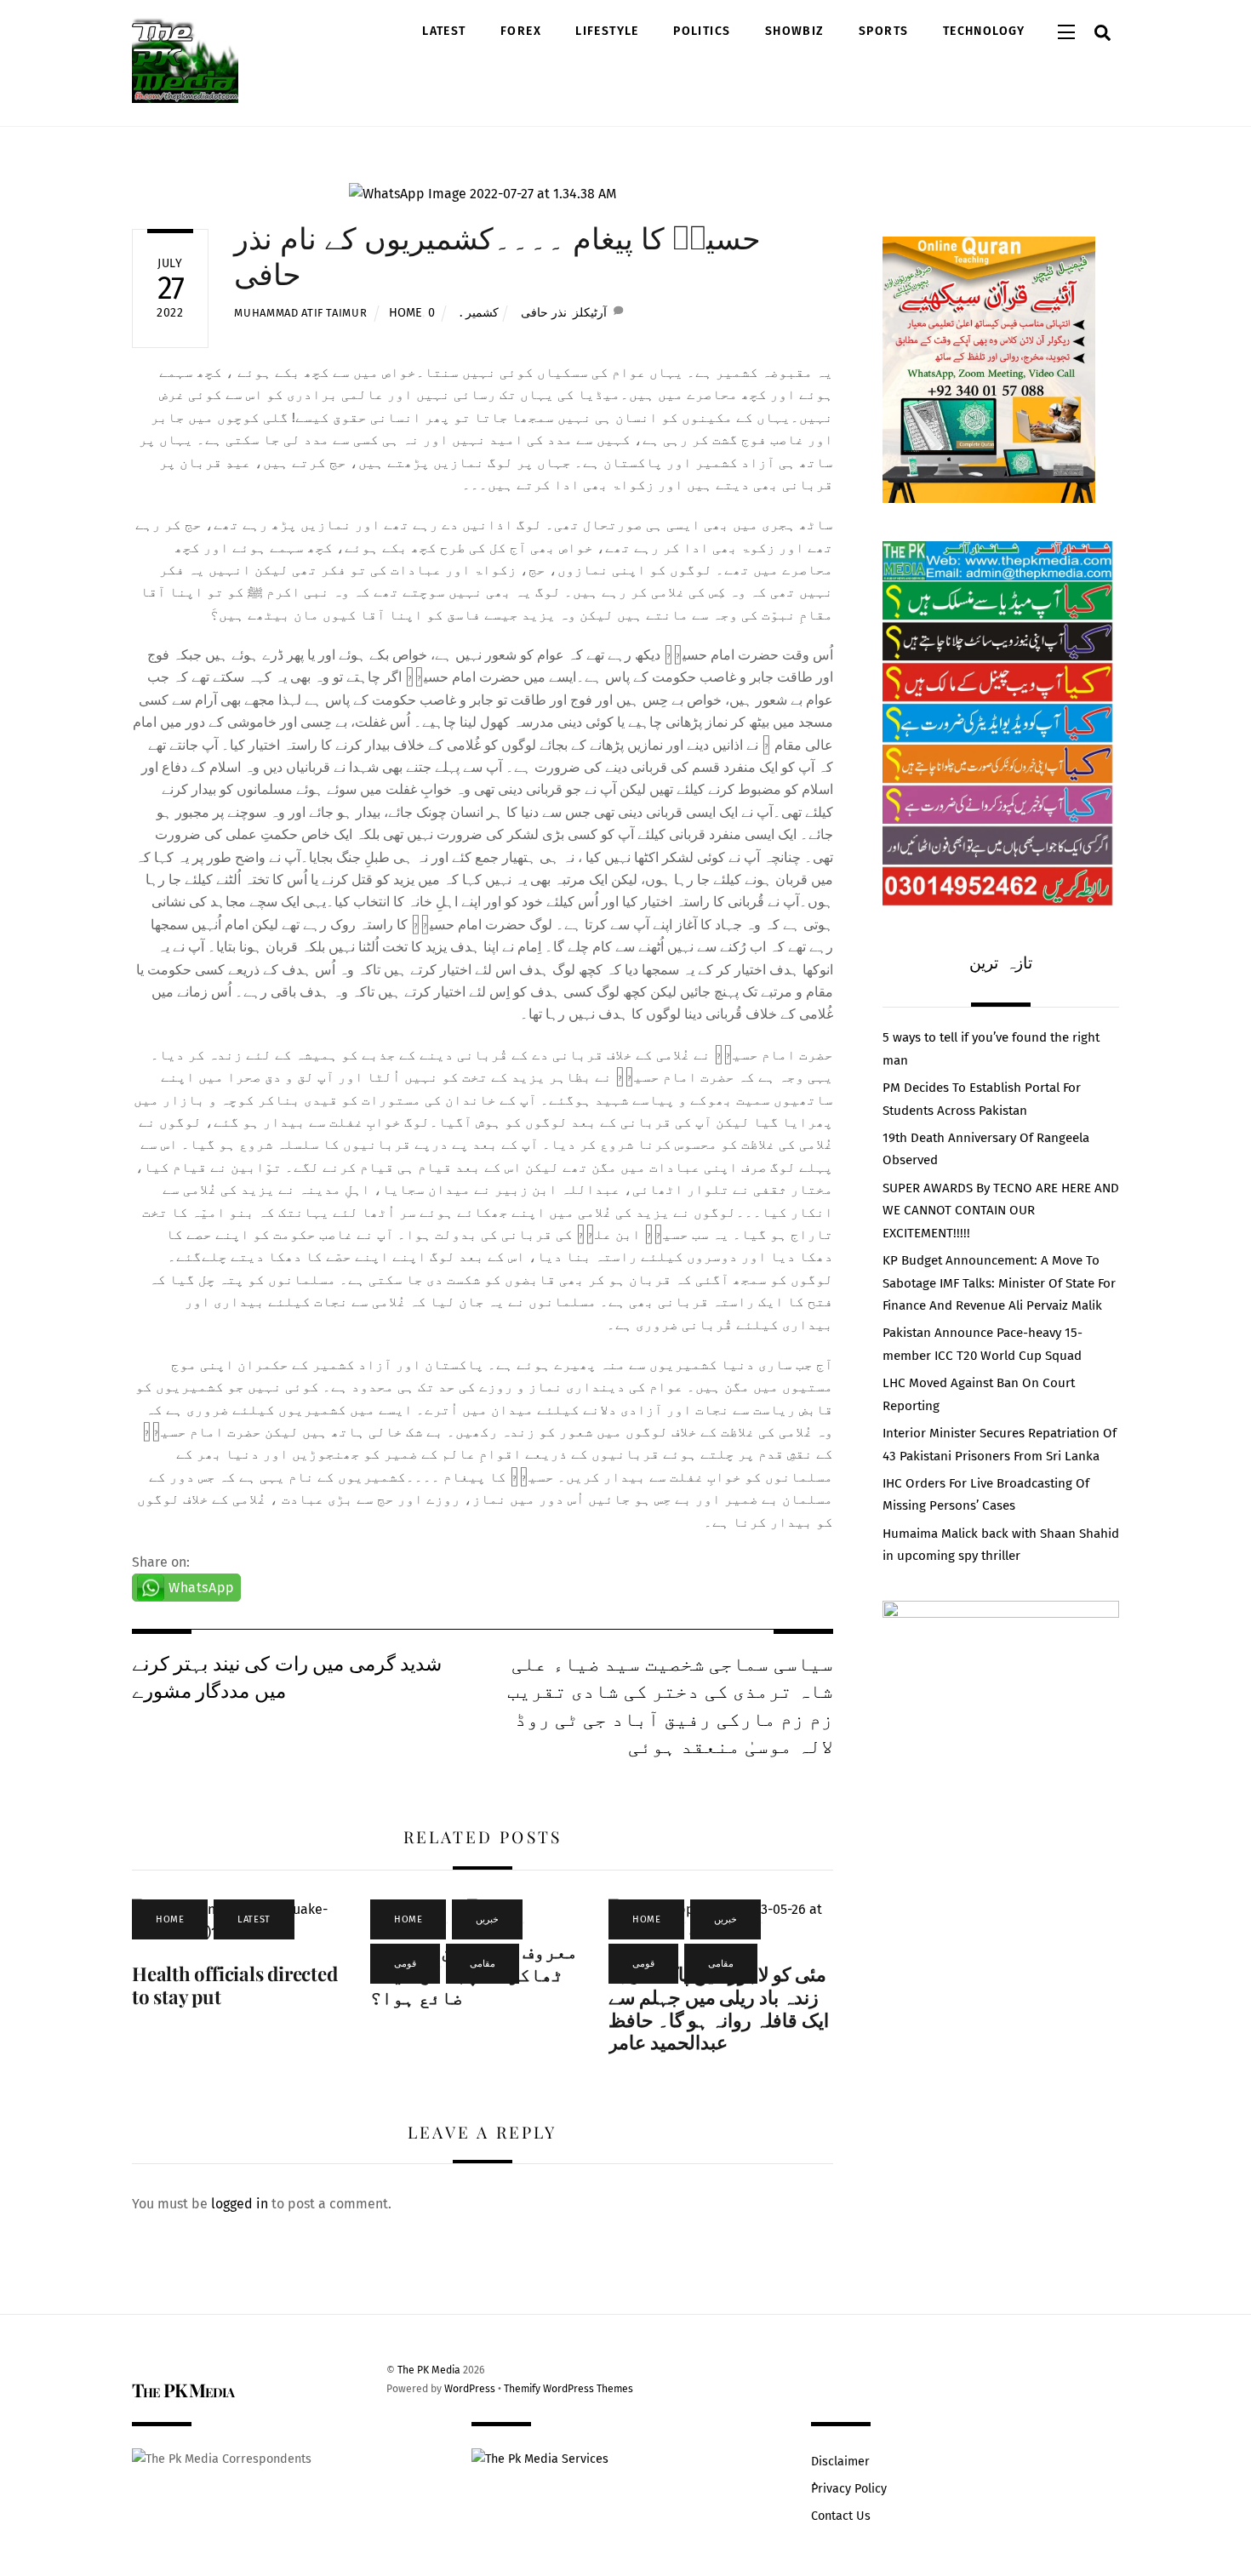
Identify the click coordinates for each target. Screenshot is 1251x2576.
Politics (702, 31)
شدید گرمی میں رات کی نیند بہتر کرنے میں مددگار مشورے (287, 1676)
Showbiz (795, 31)
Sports (883, 31)
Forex (521, 31)
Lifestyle (607, 31)
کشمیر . (479, 313)
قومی (405, 1964)
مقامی (483, 1964)
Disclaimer (840, 2462)
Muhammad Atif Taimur (300, 313)
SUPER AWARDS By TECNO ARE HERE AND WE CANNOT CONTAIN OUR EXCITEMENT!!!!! (1001, 1211)
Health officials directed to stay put (234, 1985)
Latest (444, 31)
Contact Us (841, 2516)
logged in (240, 2204)
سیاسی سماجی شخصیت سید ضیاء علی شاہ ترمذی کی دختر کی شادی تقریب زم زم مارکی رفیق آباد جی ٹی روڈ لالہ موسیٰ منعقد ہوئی (670, 1704)
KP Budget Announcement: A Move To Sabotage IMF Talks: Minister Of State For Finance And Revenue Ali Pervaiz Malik (999, 1283)
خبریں (487, 1919)
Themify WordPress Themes (568, 2389)
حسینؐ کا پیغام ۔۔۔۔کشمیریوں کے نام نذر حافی (497, 255)
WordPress (470, 2389)
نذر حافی (544, 313)
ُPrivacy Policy (849, 2489)
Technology (984, 31)
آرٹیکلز (590, 313)
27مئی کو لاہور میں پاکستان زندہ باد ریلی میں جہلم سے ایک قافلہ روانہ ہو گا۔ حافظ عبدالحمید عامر (719, 2008)
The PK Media (429, 2370)
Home (406, 313)
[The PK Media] (185, 94)
